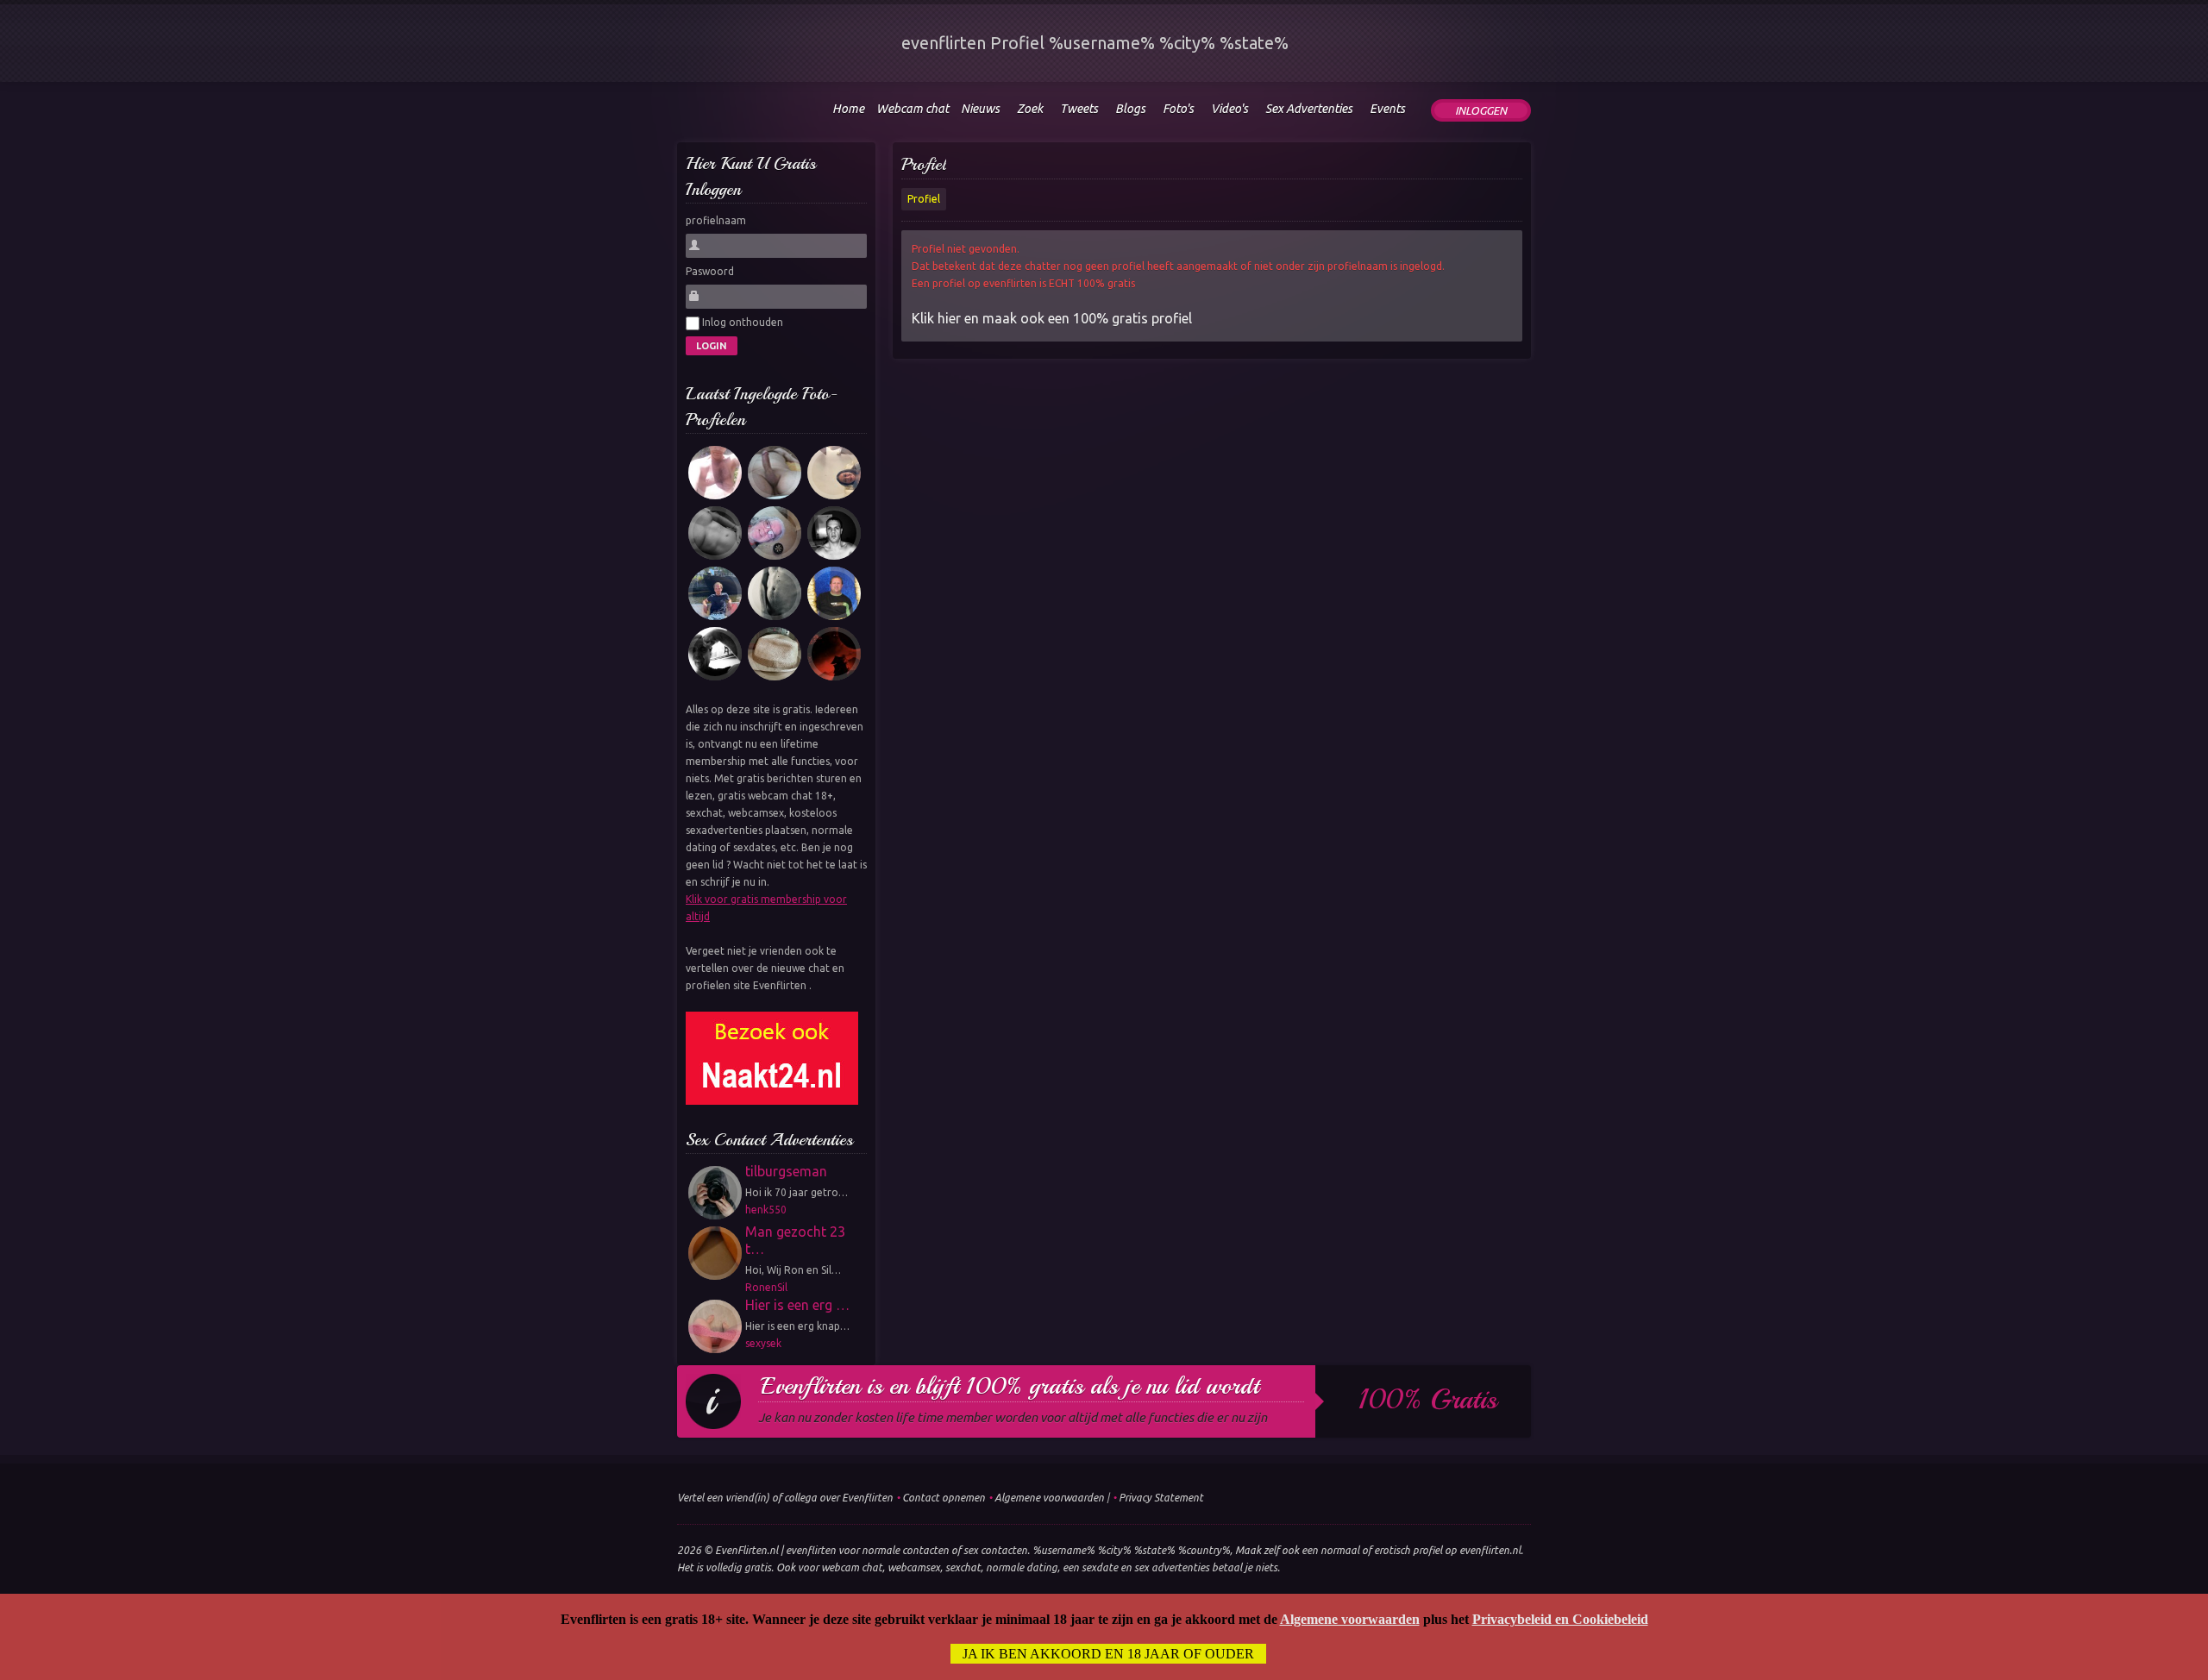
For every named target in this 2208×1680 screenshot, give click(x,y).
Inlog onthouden (741, 322)
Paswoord (710, 271)
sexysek (763, 1343)
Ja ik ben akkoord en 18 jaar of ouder (1108, 1654)
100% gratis (1428, 1400)
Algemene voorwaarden (1049, 1498)
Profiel (924, 164)
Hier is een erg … (797, 1305)
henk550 (766, 1210)
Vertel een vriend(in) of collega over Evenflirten (785, 1498)
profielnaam (716, 220)
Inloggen (1481, 110)
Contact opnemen (944, 1498)
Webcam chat (913, 109)
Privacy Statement (1161, 1498)
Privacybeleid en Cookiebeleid (1560, 1619)
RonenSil (766, 1287)
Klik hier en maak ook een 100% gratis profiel (1052, 318)
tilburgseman (786, 1171)
